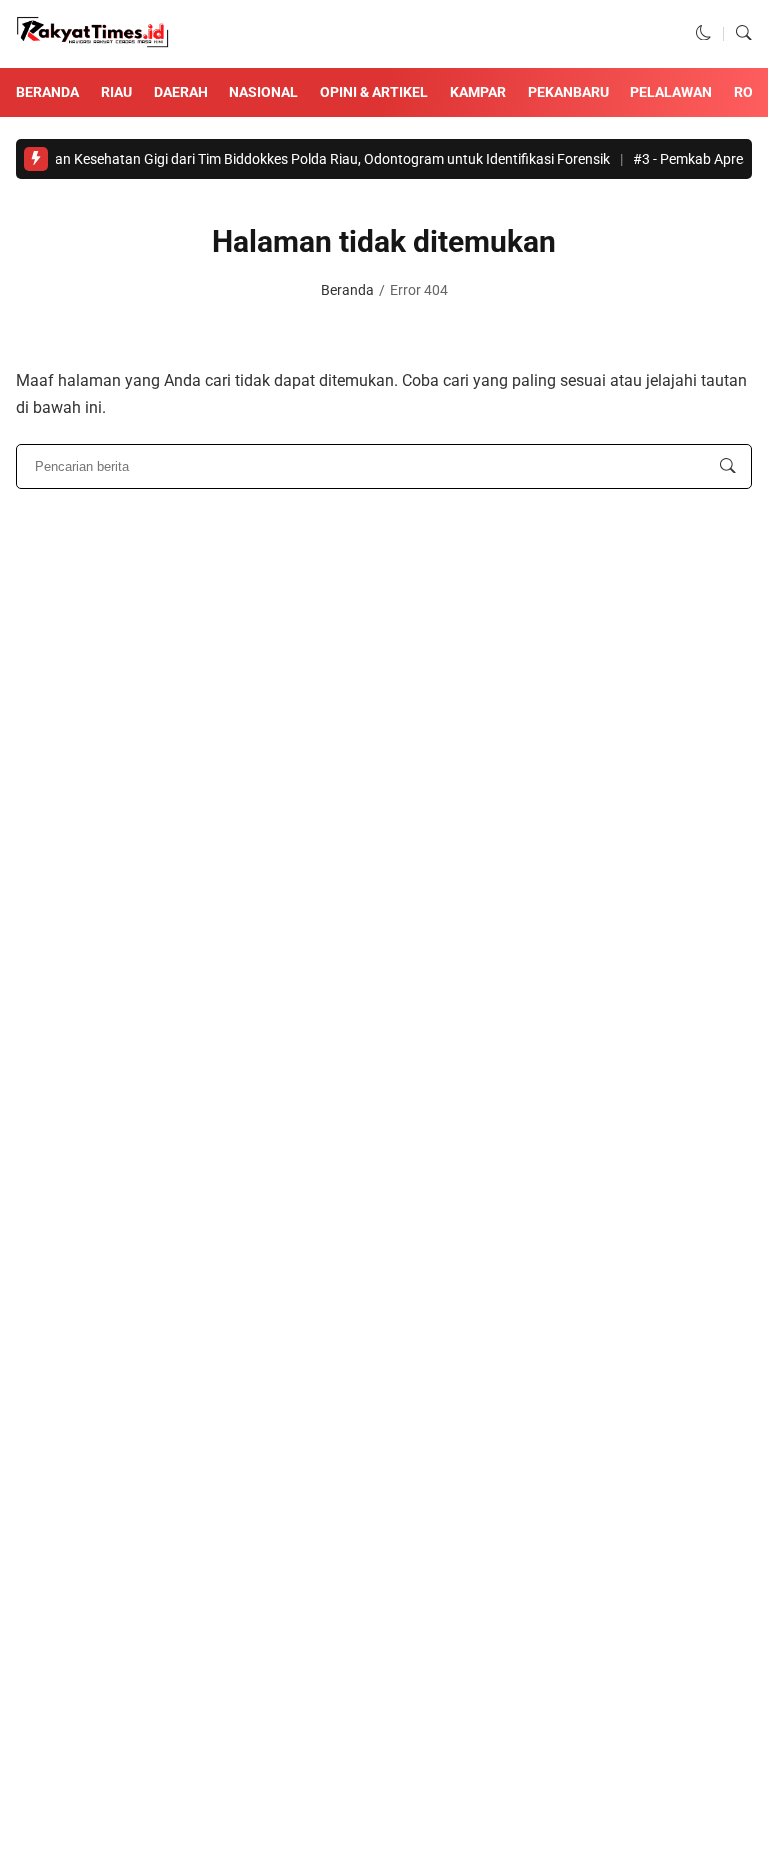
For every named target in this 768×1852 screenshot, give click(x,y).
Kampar (478, 92)
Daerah (181, 92)
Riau (116, 92)
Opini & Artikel (374, 92)
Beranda (47, 92)
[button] (704, 33)
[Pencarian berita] (728, 467)
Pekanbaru (568, 92)
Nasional (263, 92)
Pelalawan (671, 92)
